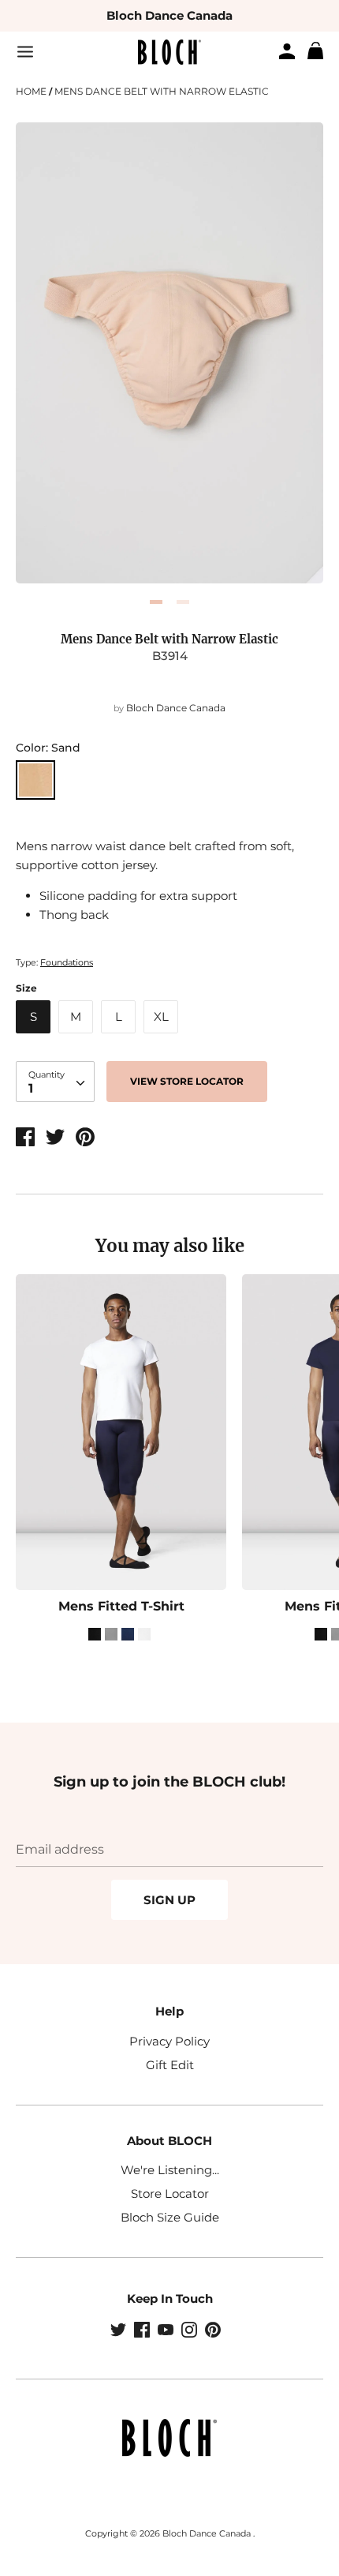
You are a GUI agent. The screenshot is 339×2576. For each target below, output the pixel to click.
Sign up (169, 1900)
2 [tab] (183, 602)
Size (26, 988)
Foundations (67, 962)
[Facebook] (143, 2331)
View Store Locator (187, 1081)
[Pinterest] (214, 2331)
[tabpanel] (169, 353)
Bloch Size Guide (170, 2217)
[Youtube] (167, 2331)
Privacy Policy (169, 2041)
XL (161, 1016)
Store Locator (170, 2194)
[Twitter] (120, 2331)
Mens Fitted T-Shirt (121, 1606)
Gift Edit (170, 2065)
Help (169, 2011)
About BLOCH (169, 2141)
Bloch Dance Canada (169, 15)
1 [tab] (156, 602)
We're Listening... (170, 2170)
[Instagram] (191, 2331)
